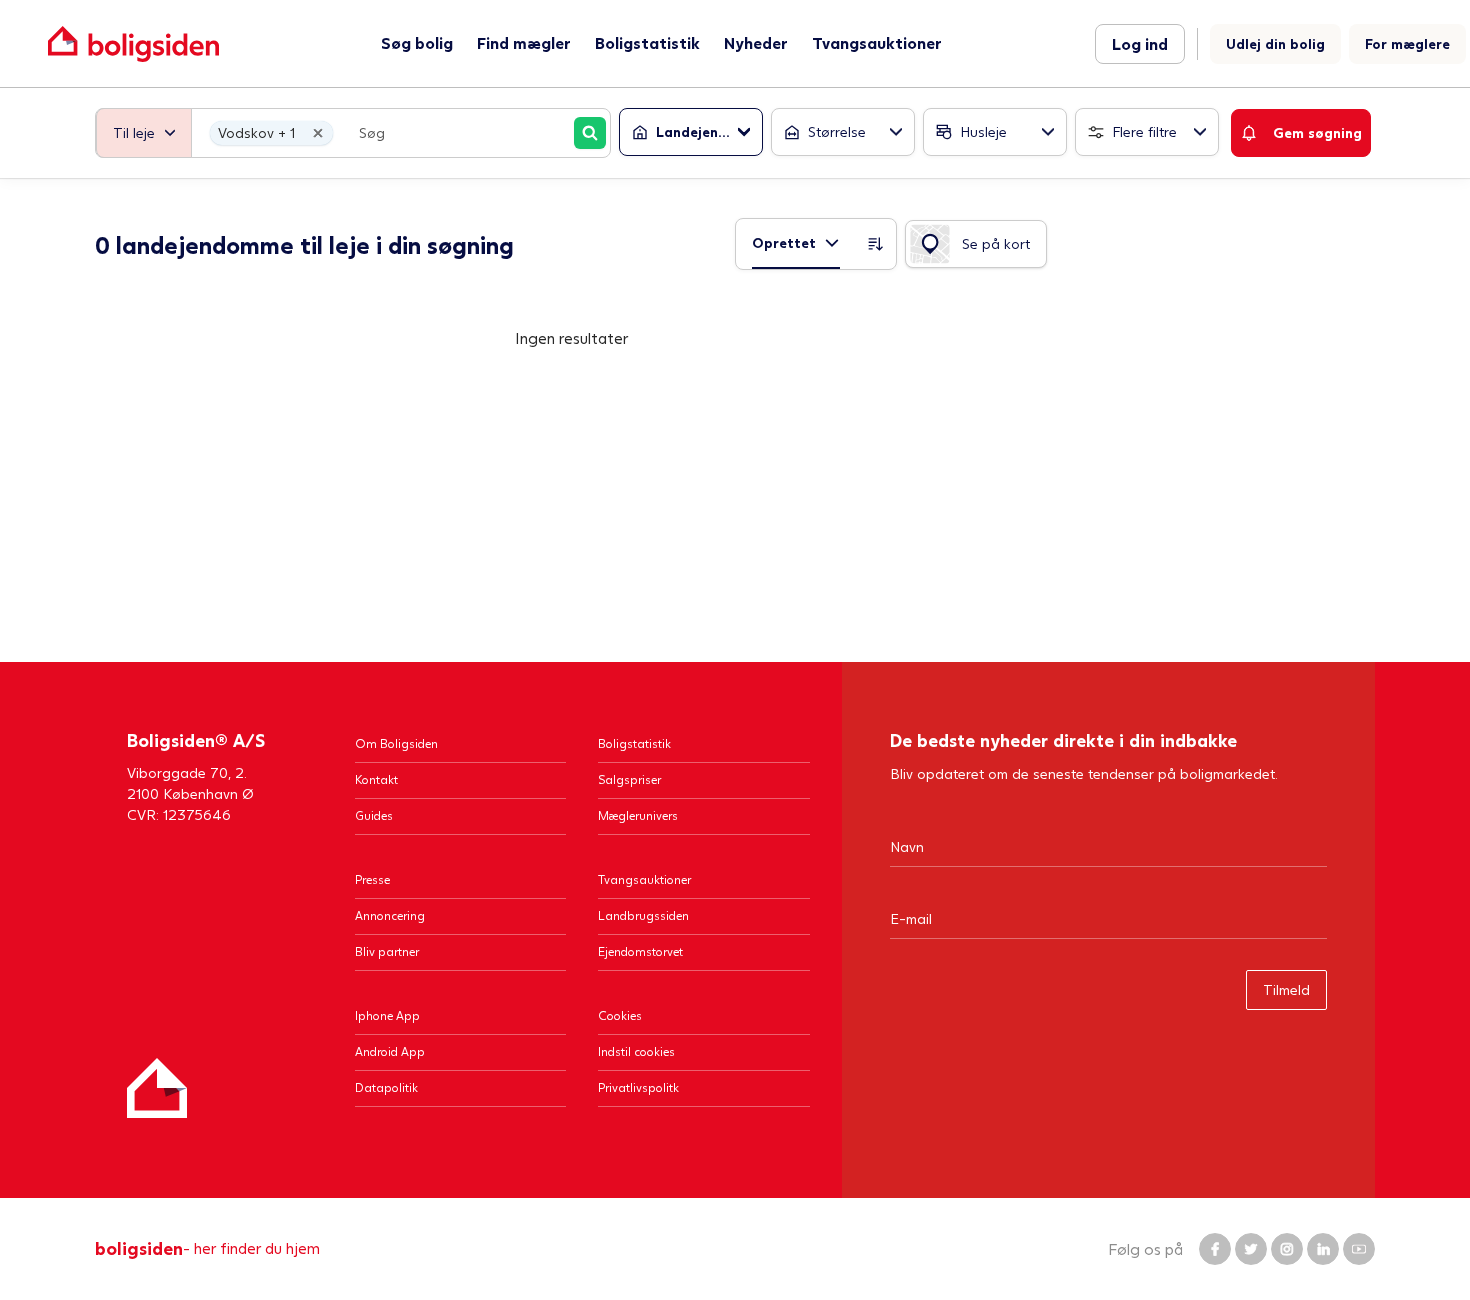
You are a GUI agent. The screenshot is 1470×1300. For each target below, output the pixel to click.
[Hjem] (157, 1088)
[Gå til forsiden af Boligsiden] (133, 43)
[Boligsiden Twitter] (1251, 1249)
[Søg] (590, 133)
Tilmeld (1286, 989)
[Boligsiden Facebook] (1215, 1249)
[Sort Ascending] (876, 244)
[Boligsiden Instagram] (1287, 1249)
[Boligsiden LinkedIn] (1323, 1249)
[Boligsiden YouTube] (1359, 1249)
